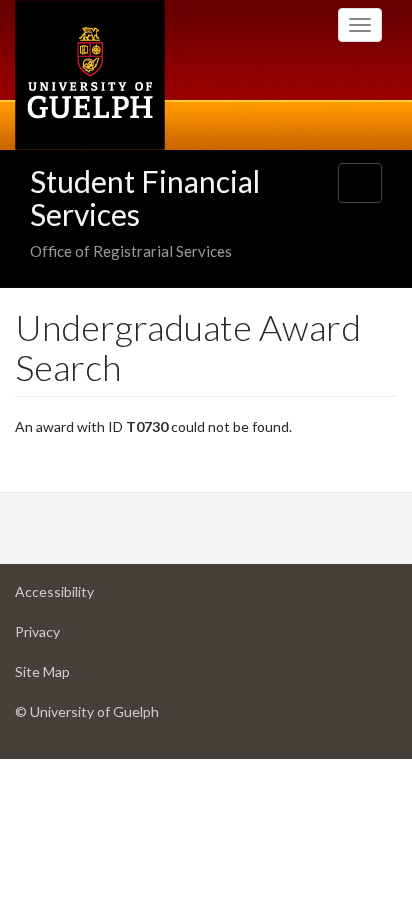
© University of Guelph (87, 711)
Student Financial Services (145, 197)
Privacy (69, 637)
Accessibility (86, 597)
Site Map (74, 677)
